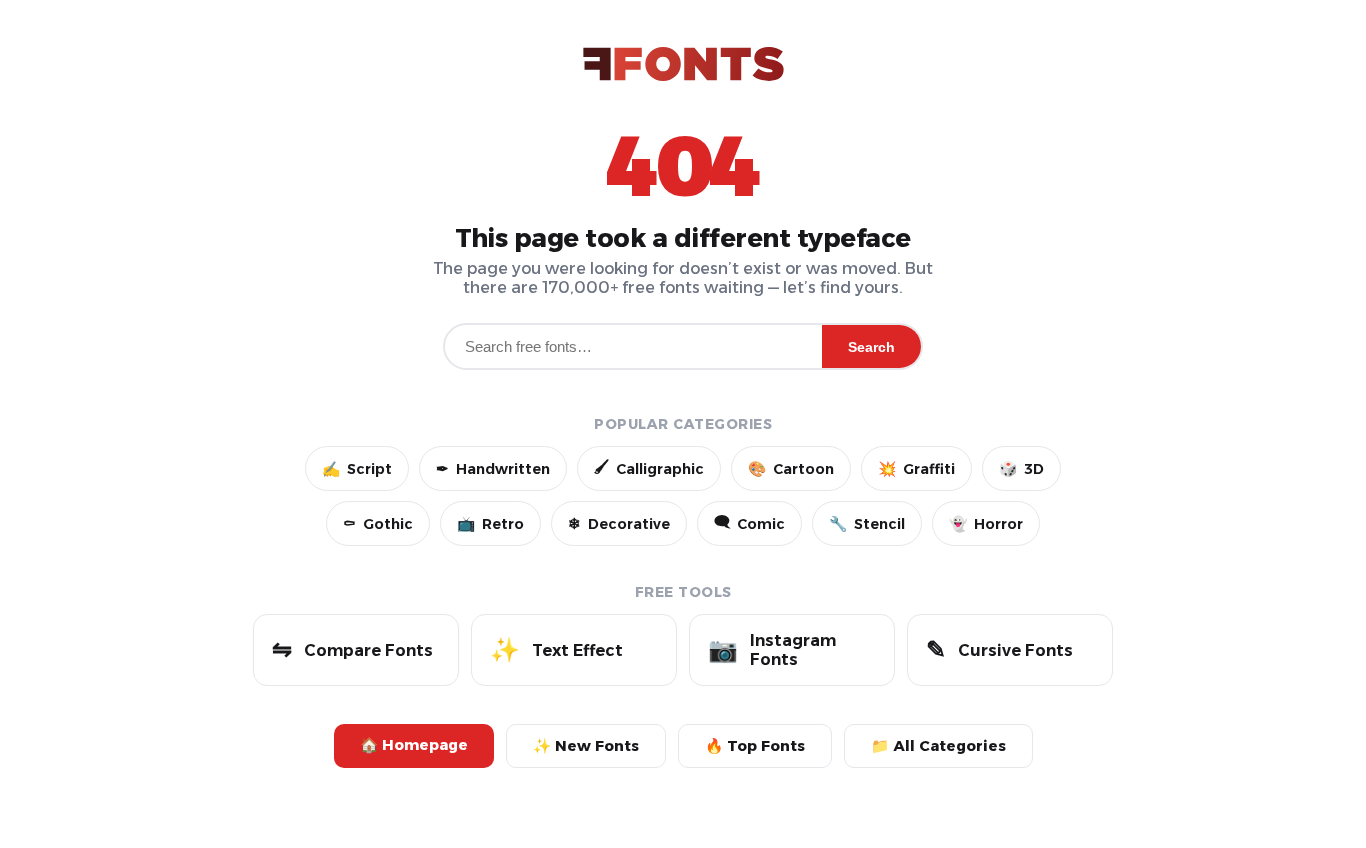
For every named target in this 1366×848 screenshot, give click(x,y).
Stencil (867, 524)
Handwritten (493, 469)
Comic (749, 523)
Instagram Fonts (772, 650)
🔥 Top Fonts (755, 746)
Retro (490, 524)
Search (871, 347)
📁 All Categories (938, 746)
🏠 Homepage (414, 745)
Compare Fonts (352, 649)
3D (1021, 469)
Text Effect (556, 649)
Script (357, 469)
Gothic (378, 524)
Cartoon (791, 469)
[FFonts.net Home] (683, 66)
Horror (986, 524)
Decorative (619, 524)
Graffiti (916, 469)
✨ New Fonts (586, 746)
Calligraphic (649, 468)
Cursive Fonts (999, 649)
